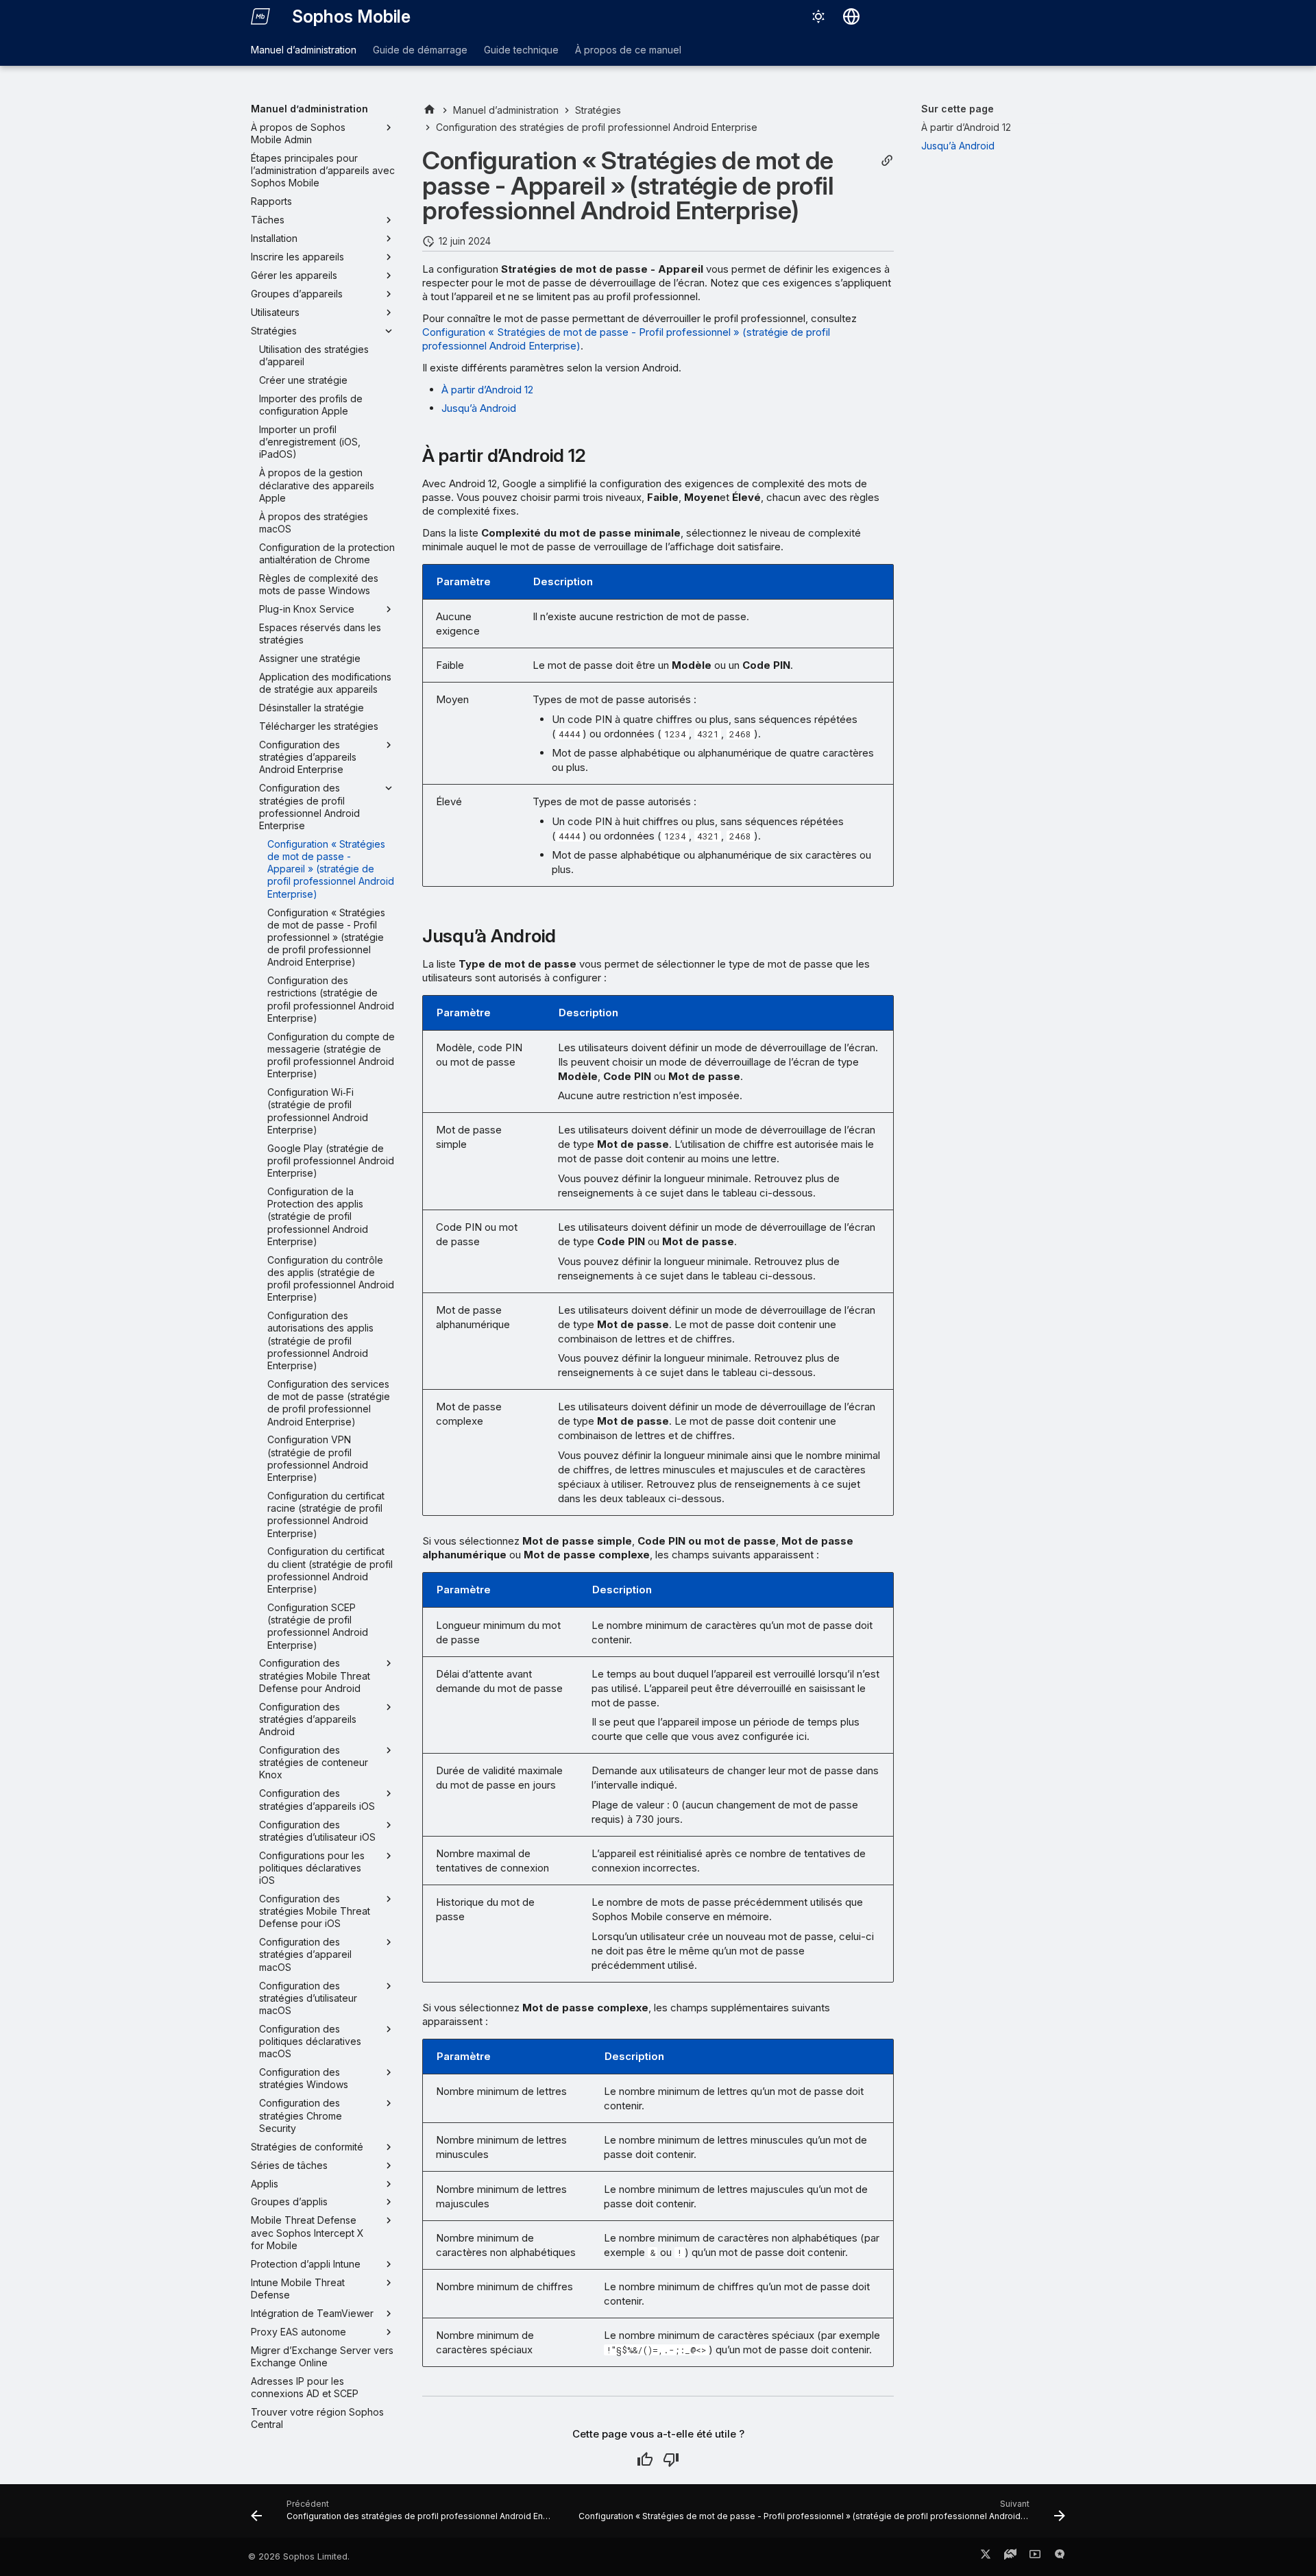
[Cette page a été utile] (645, 2460)
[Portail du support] (1010, 2557)
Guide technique (521, 50)
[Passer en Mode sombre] (818, 16)
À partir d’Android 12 (487, 390)
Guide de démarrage (420, 50)
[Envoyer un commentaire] (1060, 2557)
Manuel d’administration (304, 50)
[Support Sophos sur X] (986, 2557)
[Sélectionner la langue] (851, 16)
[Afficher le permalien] (887, 161)
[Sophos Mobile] (260, 16)
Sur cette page (958, 109)
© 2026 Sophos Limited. (299, 2556)
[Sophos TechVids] (1035, 2557)
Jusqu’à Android (479, 408)
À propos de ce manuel (628, 50)
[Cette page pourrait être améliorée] (671, 2460)
